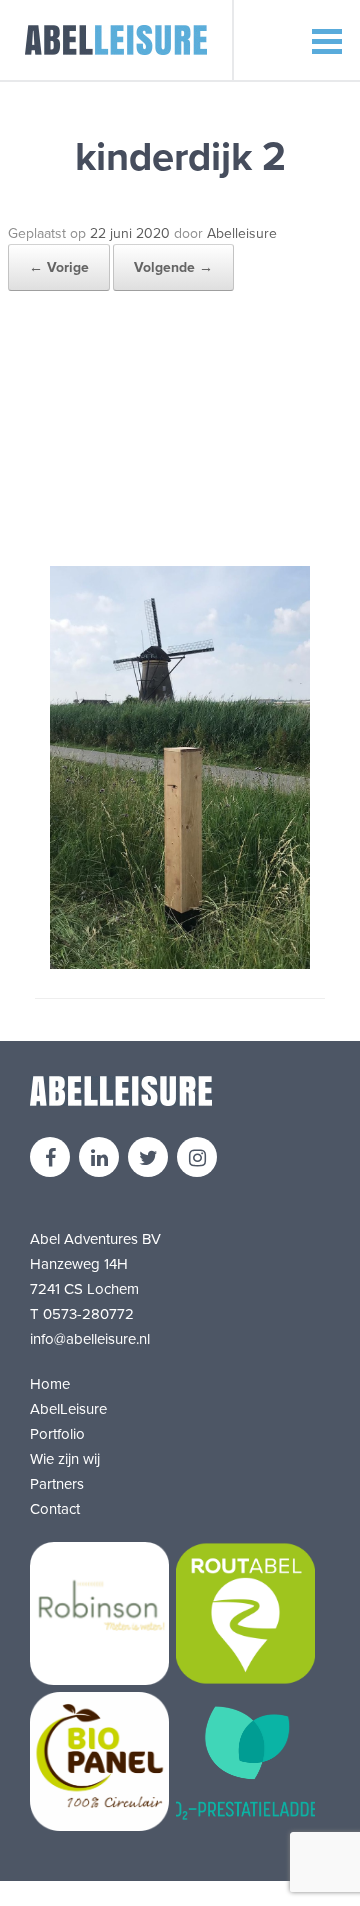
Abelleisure (242, 233)
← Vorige (59, 267)
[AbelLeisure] (117, 40)
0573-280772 (88, 1314)
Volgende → (173, 267)
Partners (57, 1484)
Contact (55, 1509)
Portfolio (57, 1434)
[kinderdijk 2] (180, 964)
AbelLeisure (68, 1409)
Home (50, 1384)
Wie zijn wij (65, 1459)
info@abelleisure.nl (90, 1339)
